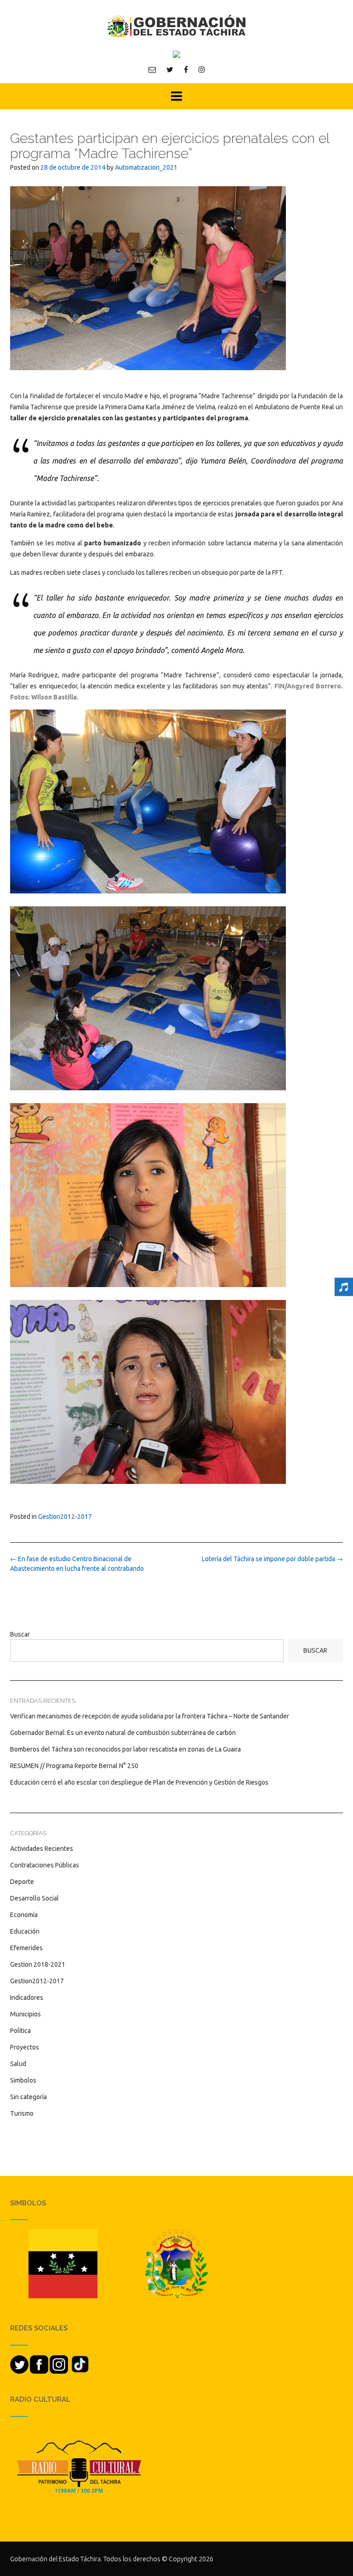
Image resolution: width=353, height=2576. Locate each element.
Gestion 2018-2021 (38, 1964)
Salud (18, 2064)
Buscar (20, 1634)
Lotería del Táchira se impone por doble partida (272, 1559)
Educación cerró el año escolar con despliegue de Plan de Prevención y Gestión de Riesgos (139, 1782)
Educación (25, 1931)
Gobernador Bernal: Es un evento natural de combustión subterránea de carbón (123, 1733)
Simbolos (23, 2080)
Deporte (22, 1882)
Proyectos (25, 2047)
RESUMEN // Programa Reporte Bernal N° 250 (74, 1766)
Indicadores (27, 1998)
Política (20, 2031)
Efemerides (26, 1948)
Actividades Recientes (42, 1849)
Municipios (26, 2014)
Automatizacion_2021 (146, 167)
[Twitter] (170, 69)
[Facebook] (186, 69)
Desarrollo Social (34, 1898)
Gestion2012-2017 (65, 1517)
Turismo (22, 2113)
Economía (24, 1915)
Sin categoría (28, 2097)
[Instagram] (202, 69)
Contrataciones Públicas (45, 1865)
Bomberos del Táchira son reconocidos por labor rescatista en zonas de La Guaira (125, 1749)
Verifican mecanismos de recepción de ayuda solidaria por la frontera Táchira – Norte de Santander (150, 1716)
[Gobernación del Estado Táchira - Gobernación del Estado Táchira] (176, 26)
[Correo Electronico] (152, 69)
